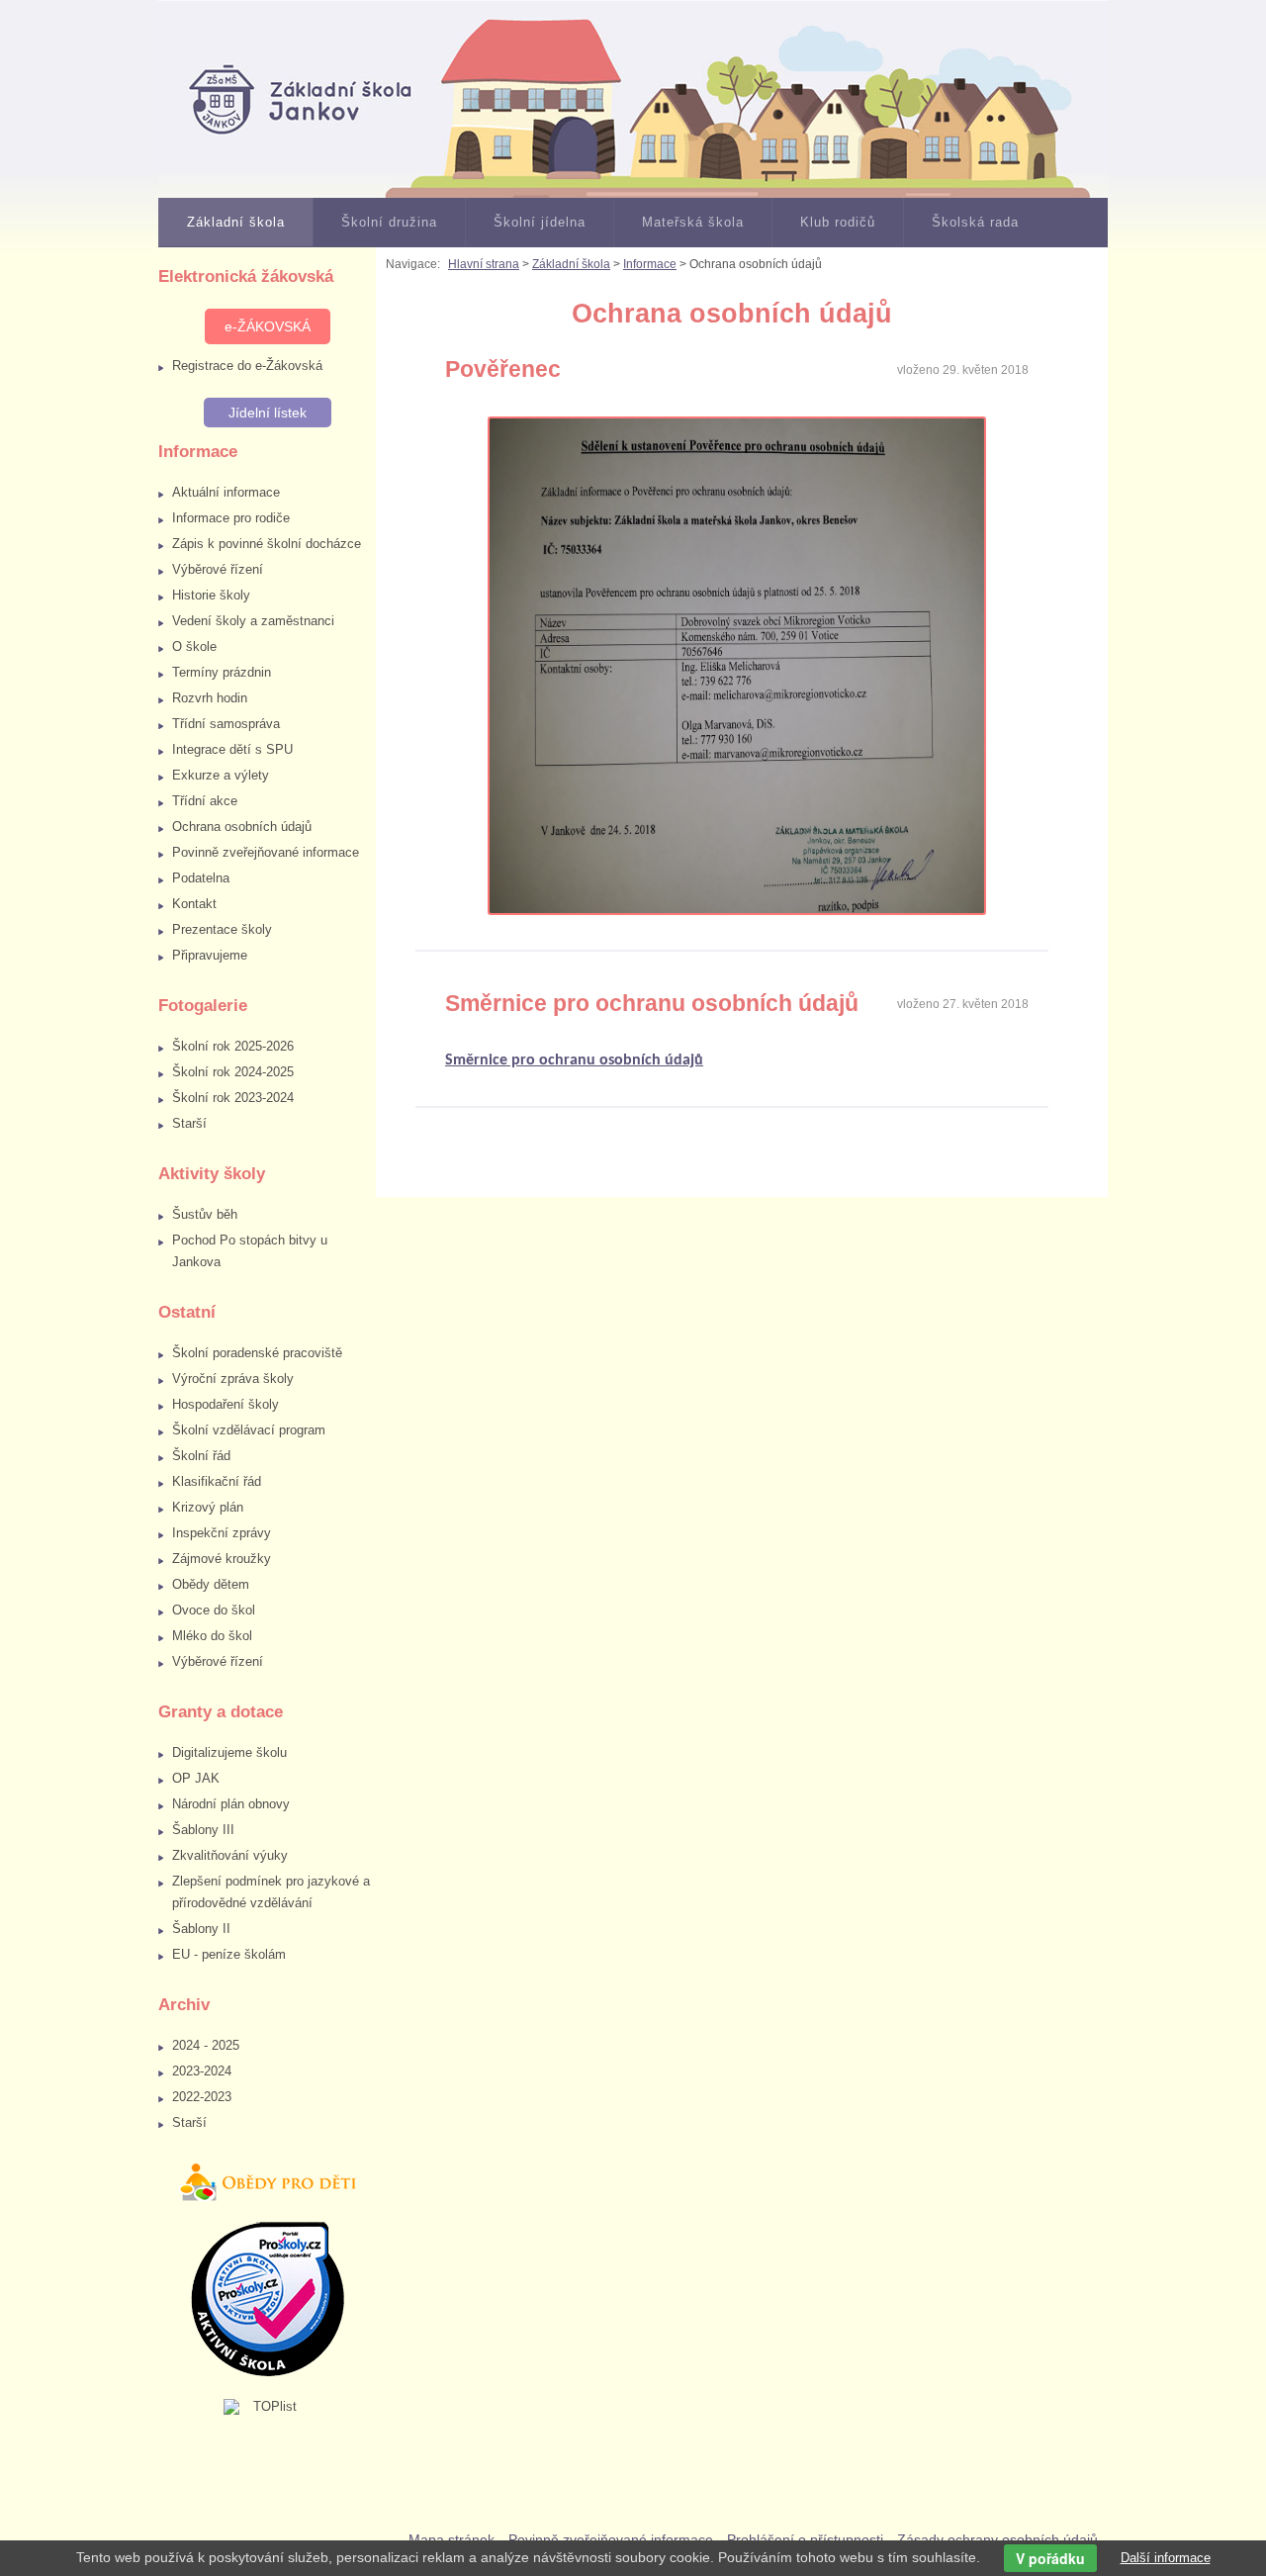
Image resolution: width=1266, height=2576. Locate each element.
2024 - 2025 (206, 2045)
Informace (650, 264)
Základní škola (236, 222)
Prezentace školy (222, 929)
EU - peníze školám (229, 1954)
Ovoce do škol (214, 1610)
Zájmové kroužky (222, 1559)
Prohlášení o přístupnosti (805, 2539)
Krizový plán (208, 1507)
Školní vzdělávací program (249, 1430)
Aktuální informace (226, 492)
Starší (189, 1123)
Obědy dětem (211, 1584)
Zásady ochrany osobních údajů (997, 2539)
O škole (194, 646)
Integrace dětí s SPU (232, 749)
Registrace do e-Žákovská (247, 366)
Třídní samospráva (226, 724)
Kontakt (194, 904)
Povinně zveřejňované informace (266, 852)
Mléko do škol (212, 1636)
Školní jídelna (540, 222)
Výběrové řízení (218, 569)
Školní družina (389, 222)
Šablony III (203, 1830)
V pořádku (1050, 2558)
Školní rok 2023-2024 (233, 1098)
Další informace (1166, 2558)
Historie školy (211, 595)
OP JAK (196, 1778)
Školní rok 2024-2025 (233, 1072)
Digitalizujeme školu (229, 1752)
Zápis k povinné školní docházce (267, 544)
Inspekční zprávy (222, 1533)
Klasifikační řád (217, 1481)
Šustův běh (205, 1214)
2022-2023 (202, 2097)
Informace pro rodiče (231, 518)
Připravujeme (210, 955)
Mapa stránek (452, 2539)
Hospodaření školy (226, 1404)
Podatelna (201, 878)
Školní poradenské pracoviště (257, 1353)
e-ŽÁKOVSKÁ (268, 326)
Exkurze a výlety (221, 775)
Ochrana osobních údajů (242, 827)
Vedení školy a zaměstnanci (253, 621)
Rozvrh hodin (210, 698)
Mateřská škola (693, 222)
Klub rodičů (838, 222)
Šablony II (201, 1929)
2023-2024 (202, 2071)
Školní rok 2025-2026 (233, 1046)
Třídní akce (205, 801)
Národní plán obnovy (231, 1804)
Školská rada (975, 222)
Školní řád (201, 1456)
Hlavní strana (484, 264)
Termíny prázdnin (222, 672)
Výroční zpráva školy (233, 1379)
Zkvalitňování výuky (230, 1855)
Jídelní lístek (268, 413)
